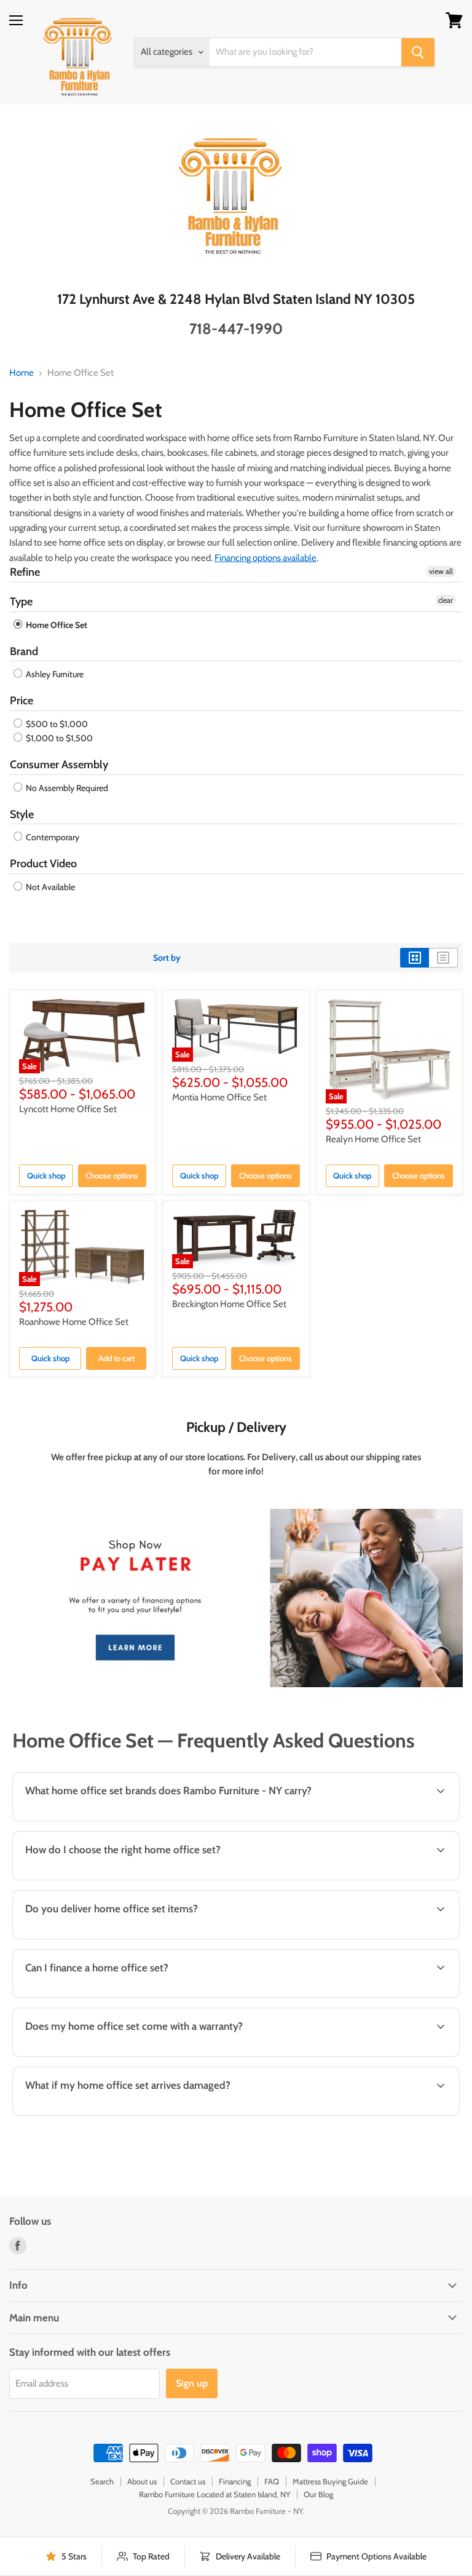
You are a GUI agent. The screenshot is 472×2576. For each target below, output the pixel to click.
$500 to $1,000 (56, 724)
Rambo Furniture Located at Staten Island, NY (214, 2494)
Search (102, 2481)
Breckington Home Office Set (229, 1304)
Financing (235, 2481)
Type (21, 602)
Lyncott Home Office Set (68, 1109)
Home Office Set (56, 625)
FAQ (272, 2481)
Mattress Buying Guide (330, 2481)
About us (142, 2481)
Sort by (167, 958)
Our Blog (318, 2494)
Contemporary (52, 837)
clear (446, 600)
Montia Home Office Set (219, 1097)
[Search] (418, 52)
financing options (110, 1996)
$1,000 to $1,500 (58, 738)
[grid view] (415, 958)
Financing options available (265, 558)
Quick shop (46, 1175)
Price (22, 701)
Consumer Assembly (59, 765)
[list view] (443, 958)
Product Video (43, 864)
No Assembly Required (66, 788)
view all (441, 571)
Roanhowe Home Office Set (74, 1322)
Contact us (188, 2481)
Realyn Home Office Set (373, 1139)
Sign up (192, 2383)
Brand (24, 651)
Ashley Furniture (54, 674)
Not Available (49, 887)
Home (22, 373)
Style (22, 814)
